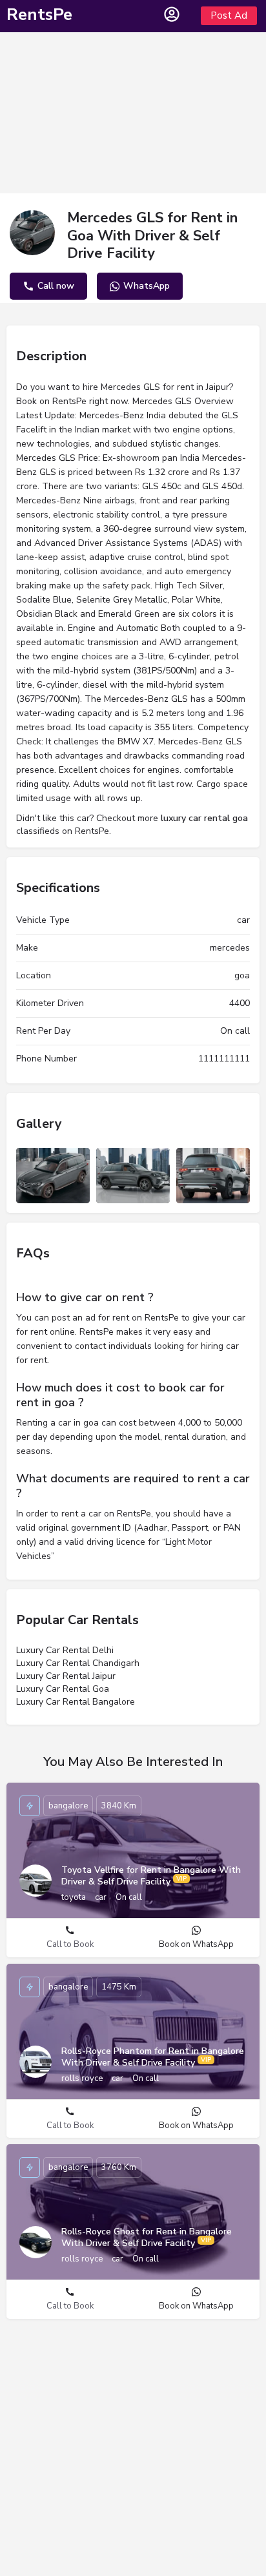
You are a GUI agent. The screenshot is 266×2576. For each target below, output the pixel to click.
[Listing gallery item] (53, 1176)
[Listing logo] (32, 233)
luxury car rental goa (204, 818)
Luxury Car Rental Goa (63, 1689)
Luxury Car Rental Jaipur (66, 1676)
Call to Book (70, 1944)
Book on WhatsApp (196, 1944)
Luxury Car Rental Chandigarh (78, 1663)
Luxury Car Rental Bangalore (76, 1702)
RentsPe (39, 15)
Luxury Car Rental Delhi (65, 1650)
